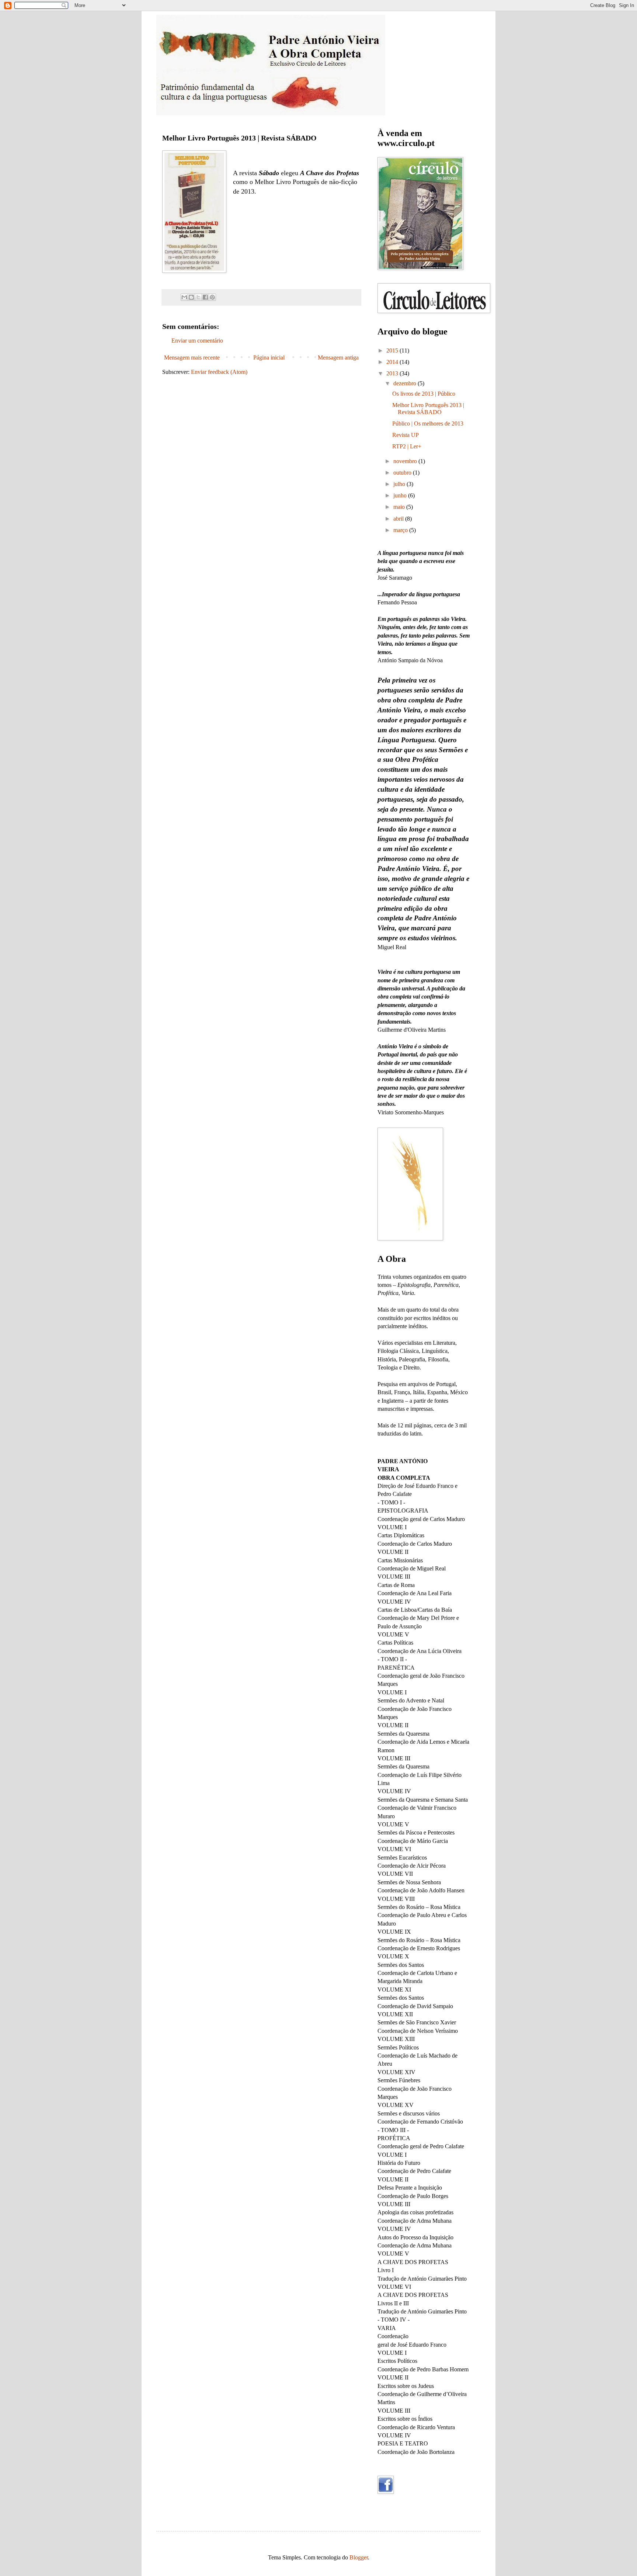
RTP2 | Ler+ (407, 446)
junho (401, 495)
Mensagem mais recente (192, 357)
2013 (393, 373)
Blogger (359, 2557)
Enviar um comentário (197, 341)
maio (400, 507)
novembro (406, 461)
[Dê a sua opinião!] (191, 297)
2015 (393, 350)
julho (400, 484)
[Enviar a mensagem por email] (184, 297)
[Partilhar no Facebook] (205, 297)
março (401, 530)
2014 (393, 362)
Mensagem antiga (338, 357)
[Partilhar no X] (198, 297)
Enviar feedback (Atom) (219, 372)
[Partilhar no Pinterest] (212, 297)
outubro (403, 473)
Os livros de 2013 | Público (424, 394)
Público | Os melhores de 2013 (428, 423)
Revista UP (405, 435)
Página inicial (269, 357)
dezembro (405, 383)
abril (399, 519)
